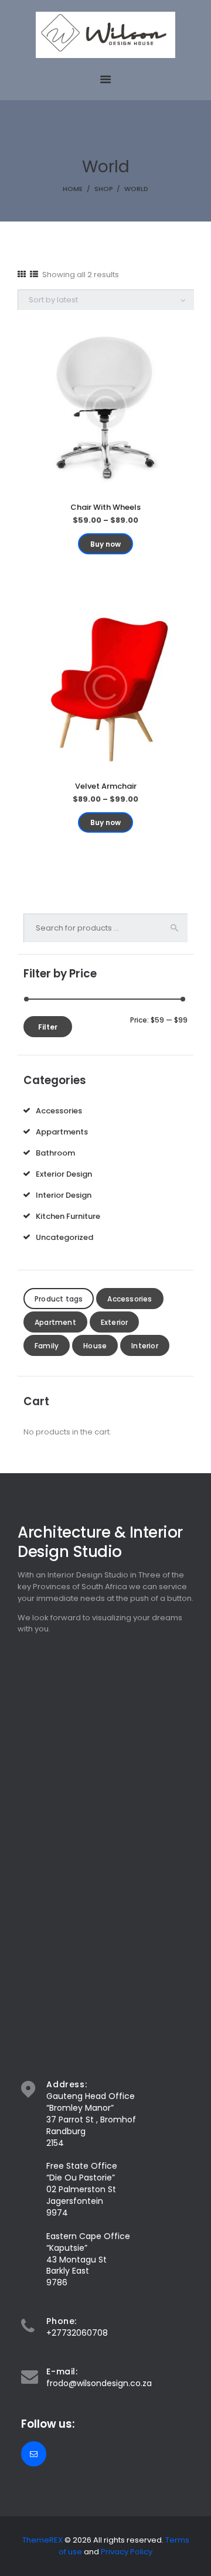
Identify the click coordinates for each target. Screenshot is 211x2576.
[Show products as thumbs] (22, 274)
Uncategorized (64, 1237)
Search (178, 928)
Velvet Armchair (106, 786)
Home (73, 189)
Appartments (62, 1132)
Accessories (59, 1111)
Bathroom (55, 1153)
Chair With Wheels (105, 507)
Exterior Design (64, 1174)
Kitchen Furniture (68, 1216)
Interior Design (64, 1195)
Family (47, 1346)
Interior (145, 1346)
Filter (48, 1027)
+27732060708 (77, 2333)
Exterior (115, 1322)
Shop (104, 189)
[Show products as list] (34, 274)
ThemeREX (42, 2540)
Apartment (55, 1322)
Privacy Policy (127, 2552)
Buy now (105, 544)
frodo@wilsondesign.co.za (99, 2383)
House (95, 1346)
